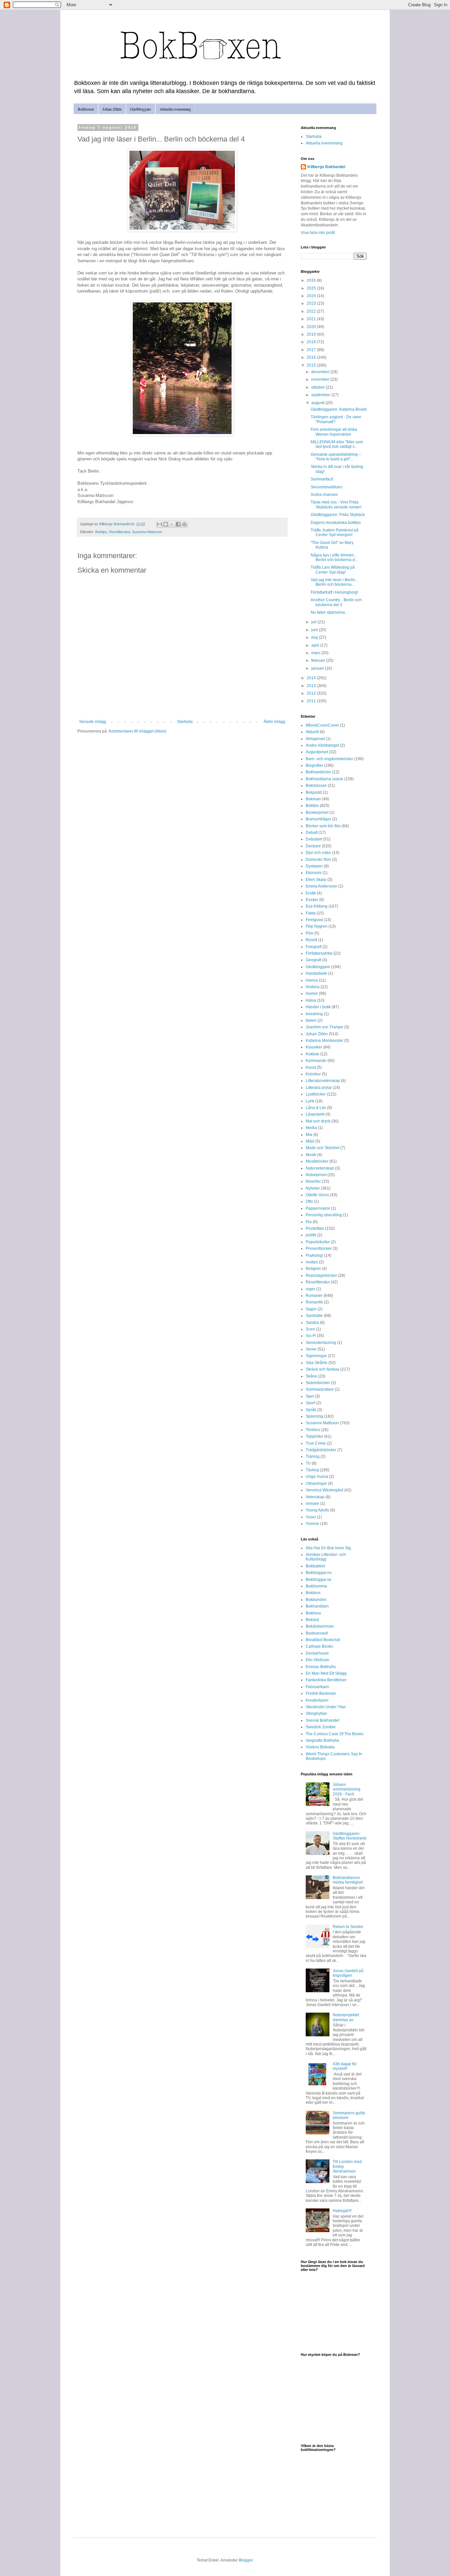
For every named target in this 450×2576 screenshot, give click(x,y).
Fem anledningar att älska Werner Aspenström (334, 432)
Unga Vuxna (317, 1477)
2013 (312, 686)
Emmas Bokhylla (321, 1667)
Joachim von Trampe (324, 1027)
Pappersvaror (318, 1208)
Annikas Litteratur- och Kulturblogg (326, 1557)
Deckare (313, 846)
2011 (312, 701)
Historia (313, 987)
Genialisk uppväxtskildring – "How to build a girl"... (336, 457)
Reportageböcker (321, 1275)
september (321, 395)
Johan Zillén (112, 109)
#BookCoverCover (322, 725)
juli (314, 622)
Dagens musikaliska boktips (336, 523)
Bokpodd (314, 792)
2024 (312, 296)
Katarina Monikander (324, 1041)
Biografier (314, 765)
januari (318, 668)
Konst (311, 1068)
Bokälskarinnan (320, 1626)
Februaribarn (317, 1687)
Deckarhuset (317, 1653)
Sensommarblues (326, 487)
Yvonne (312, 1524)
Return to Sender (348, 1927)
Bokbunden (316, 1600)
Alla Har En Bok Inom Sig (328, 1548)
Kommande (316, 1061)
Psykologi (314, 1255)
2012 (312, 693)
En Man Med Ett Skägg (326, 1673)
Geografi (313, 960)
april (316, 645)
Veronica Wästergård (324, 1490)
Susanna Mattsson (147, 532)
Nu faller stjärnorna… (330, 612)
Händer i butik (318, 1007)
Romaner (314, 1296)
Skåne (311, 1376)
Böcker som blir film (323, 826)
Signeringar (316, 1356)
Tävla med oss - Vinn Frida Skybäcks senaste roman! (336, 504)
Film (309, 933)
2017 (312, 350)
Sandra (312, 1323)
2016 (312, 357)
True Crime (316, 1443)
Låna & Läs (316, 1108)
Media (311, 1128)
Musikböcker (317, 1161)
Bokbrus (313, 1593)
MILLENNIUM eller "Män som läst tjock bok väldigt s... (337, 444)
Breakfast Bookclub (323, 1640)
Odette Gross (317, 1195)
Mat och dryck (318, 1121)
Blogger (246, 2560)
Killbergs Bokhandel (326, 167)
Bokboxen (86, 109)
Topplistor (314, 1436)
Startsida (185, 722)
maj (315, 637)
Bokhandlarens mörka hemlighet (348, 1880)
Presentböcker (319, 1249)
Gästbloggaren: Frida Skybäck (338, 515)
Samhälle (314, 1316)
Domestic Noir (318, 860)
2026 (312, 280)
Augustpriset (317, 752)
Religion (313, 1269)
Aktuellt (312, 732)
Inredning (314, 1014)
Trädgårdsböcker (321, 1450)
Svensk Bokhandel (323, 1720)
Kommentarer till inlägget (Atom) (138, 731)
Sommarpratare (320, 1389)
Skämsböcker (318, 1383)
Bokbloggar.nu (319, 1573)
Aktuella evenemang (175, 109)
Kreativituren (317, 1700)
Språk (311, 1410)
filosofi (311, 940)
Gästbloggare (141, 109)
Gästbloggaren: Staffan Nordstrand (350, 1836)
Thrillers (313, 1430)
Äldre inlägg (274, 722)
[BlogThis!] (166, 524)
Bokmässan (316, 786)
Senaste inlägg (93, 722)
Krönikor (313, 1074)
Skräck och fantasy (323, 1369)
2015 (312, 365)
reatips (312, 1262)
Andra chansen (324, 495)
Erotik (311, 893)
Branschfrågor (318, 819)
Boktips (101, 532)
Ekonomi (314, 873)
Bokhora (313, 1613)
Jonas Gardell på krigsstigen (348, 1973)
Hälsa (311, 1000)
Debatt (312, 833)
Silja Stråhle (317, 1363)
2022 (312, 311)
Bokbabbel (315, 1566)
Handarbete (316, 973)
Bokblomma (316, 1586)
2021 (312, 319)
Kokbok (312, 1054)
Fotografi (314, 947)
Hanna (312, 980)
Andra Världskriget (322, 745)
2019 (312, 334)
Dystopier (314, 866)
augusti (318, 403)
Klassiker (314, 1047)
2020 (312, 327)
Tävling (312, 1470)
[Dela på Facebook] (178, 524)
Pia (309, 1222)
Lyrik (310, 1101)
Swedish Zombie (321, 1727)
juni (315, 630)
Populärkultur (318, 1242)
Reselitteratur (120, 532)
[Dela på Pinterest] (184, 524)
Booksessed (317, 1633)
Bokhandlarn (317, 1606)
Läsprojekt (315, 1114)
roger (310, 1289)
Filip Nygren (317, 926)
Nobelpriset (316, 1175)
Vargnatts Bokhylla (322, 1740)
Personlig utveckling (324, 1215)
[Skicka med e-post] (159, 524)
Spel (310, 1396)
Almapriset (315, 739)
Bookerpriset (317, 812)
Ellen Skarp (316, 880)
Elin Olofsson (318, 1660)
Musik (311, 1155)
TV (308, 1463)
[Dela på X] (172, 524)
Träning (313, 1456)
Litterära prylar (319, 1088)
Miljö (310, 1141)
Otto (309, 1201)
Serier (311, 1349)
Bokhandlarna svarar (324, 779)
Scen (310, 1329)
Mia (309, 1135)
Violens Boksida (320, 1747)
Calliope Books (319, 1646)
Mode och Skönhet (323, 1148)
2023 (312, 303)
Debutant (314, 839)
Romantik (314, 1302)
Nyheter (313, 1188)
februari (319, 660)
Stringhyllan (316, 1713)
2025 (312, 288)
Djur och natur (318, 853)
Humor (312, 993)
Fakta (311, 913)
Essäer (312, 900)
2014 (312, 678)
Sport (310, 1403)
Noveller (313, 1181)
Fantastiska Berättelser (326, 1680)
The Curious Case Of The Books (335, 1734)
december (321, 372)
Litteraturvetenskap (323, 1081)
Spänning (314, 1416)
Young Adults (317, 1510)
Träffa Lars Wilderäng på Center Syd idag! (333, 570)
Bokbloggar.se (319, 1580)
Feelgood (314, 920)
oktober (319, 387)
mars (316, 653)
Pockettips (315, 1228)
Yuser (311, 1517)
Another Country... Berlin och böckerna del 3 (336, 602)
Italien (311, 1020)
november (321, 379)
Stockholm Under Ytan (326, 1707)
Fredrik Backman (321, 1693)
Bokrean (313, 799)
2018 (312, 342)
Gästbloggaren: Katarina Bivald (339, 409)
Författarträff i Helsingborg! (334, 592)
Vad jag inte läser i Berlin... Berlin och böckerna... (334, 582)
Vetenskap (315, 1497)
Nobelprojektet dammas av (346, 2017)
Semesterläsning (321, 1343)
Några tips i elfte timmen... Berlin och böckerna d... (334, 557)
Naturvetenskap (320, 1168)
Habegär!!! (342, 2211)
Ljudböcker (316, 1094)
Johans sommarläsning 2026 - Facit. (347, 1789)
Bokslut (312, 1620)
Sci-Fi (311, 1336)
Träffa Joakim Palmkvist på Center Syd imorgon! (335, 532)
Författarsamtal (319, 953)
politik (311, 1235)
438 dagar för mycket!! (345, 2066)
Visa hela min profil (318, 233)
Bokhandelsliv (318, 772)
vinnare (312, 1504)
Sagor (311, 1309)
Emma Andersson (322, 886)
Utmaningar (316, 1483)
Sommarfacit (322, 479)
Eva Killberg (317, 906)
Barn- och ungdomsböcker (329, 759)
